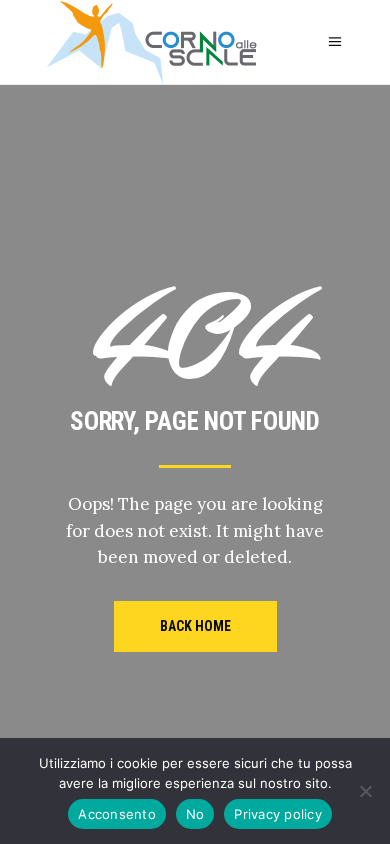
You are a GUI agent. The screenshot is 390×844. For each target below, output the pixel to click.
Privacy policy (278, 814)
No (195, 814)
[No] (365, 791)
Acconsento (117, 814)
